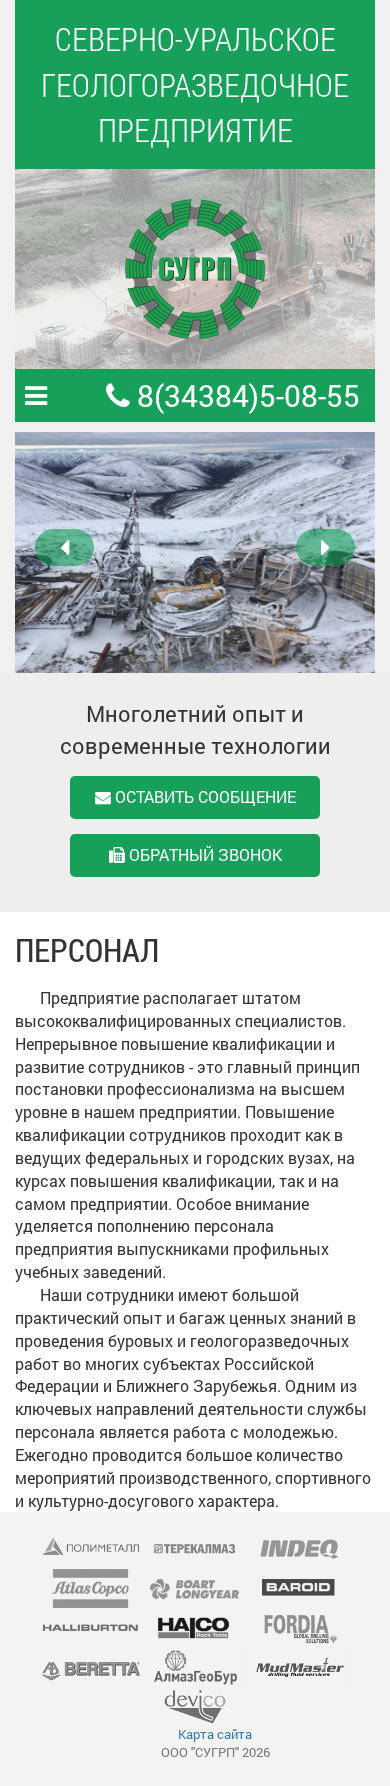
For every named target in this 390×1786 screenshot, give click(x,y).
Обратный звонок (203, 854)
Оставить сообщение (203, 796)
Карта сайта (215, 1734)
